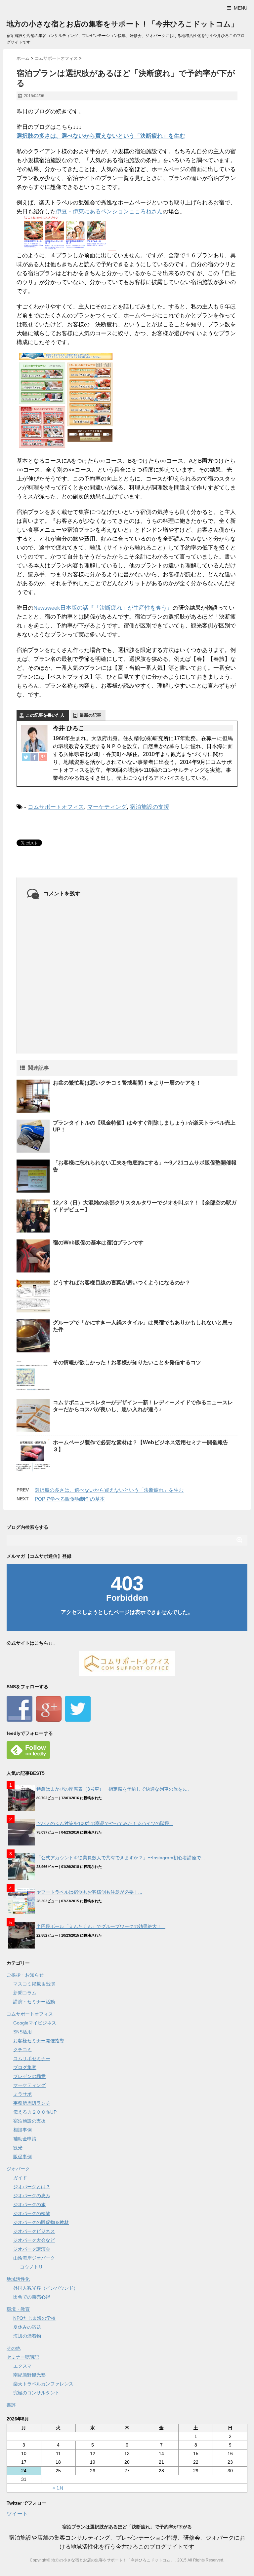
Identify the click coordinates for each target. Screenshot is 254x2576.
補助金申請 (25, 2139)
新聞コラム (25, 1993)
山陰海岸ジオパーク (34, 2258)
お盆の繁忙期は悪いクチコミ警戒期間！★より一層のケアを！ (127, 1083)
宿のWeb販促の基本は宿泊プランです (98, 1243)
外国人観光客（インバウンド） (46, 2288)
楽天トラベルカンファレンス (43, 2384)
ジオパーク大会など (34, 2240)
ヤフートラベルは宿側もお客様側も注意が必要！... (89, 1892)
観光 (18, 2148)
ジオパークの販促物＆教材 (41, 2222)
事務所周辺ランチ (32, 2103)
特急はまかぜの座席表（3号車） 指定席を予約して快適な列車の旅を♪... (113, 1789)
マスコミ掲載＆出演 (34, 1984)
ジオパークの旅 (29, 2204)
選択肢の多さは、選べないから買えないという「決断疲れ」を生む (101, 136)
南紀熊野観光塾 (29, 2375)
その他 (14, 2348)
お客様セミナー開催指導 (39, 2041)
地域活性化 (18, 2279)
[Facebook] (34, 757)
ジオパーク (18, 2169)
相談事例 (22, 2130)
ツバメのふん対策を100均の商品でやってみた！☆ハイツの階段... (105, 1823)
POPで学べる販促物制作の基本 (70, 1499)
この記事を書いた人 (45, 715)
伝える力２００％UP (35, 2112)
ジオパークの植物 (32, 2213)
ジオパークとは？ (32, 2187)
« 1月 (58, 2488)
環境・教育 (18, 2309)
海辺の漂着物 (27, 2336)
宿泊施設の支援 (150, 807)
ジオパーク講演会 (32, 2249)
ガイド (20, 2178)
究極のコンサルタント (36, 2393)
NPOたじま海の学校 (34, 2318)
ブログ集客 (25, 2067)
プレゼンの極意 (29, 2076)
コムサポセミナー (32, 2058)
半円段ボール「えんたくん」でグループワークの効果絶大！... (101, 1926)
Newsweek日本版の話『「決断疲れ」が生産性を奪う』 (103, 608)
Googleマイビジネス (35, 2023)
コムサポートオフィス (56, 807)
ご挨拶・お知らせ (25, 1975)
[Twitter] (26, 757)
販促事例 (22, 2157)
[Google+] (43, 757)
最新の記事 (90, 715)
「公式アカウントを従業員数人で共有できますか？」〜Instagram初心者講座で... (121, 1858)
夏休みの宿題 (27, 2327)
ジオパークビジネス (34, 2231)
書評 (11, 2405)
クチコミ (22, 2050)
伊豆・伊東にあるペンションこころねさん (109, 212)
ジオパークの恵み (32, 2196)
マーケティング (107, 807)
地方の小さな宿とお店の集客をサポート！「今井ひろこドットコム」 (122, 24)
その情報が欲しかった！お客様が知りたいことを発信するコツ (127, 1362)
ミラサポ (22, 2094)
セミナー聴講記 (23, 2357)
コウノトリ (31, 2267)
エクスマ (22, 2366)
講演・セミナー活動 (34, 2002)
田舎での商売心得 (32, 2297)
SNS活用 (22, 2032)
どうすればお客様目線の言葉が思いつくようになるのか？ (122, 1283)
